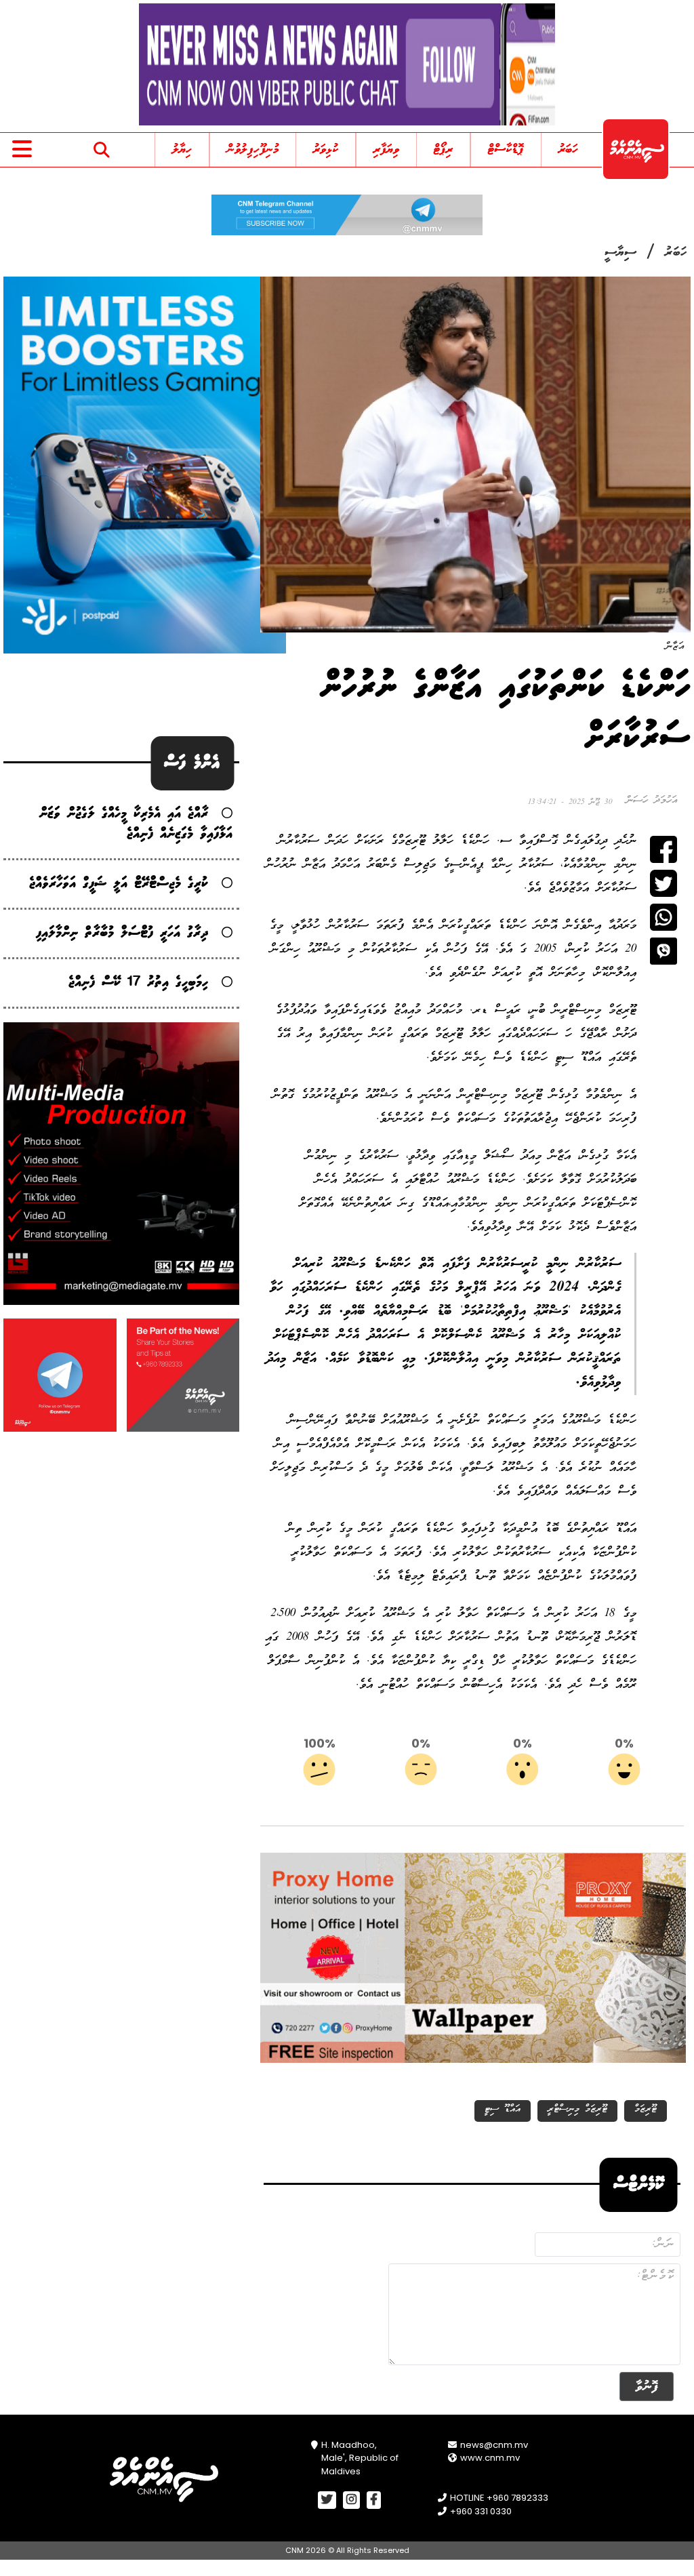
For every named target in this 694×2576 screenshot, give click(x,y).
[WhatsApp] (664, 917)
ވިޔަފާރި (386, 150)
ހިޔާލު (182, 150)
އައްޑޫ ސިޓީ (503, 2109)
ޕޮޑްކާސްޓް (506, 150)
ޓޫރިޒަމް (646, 2109)
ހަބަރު (568, 150)
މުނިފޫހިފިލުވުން (253, 150)
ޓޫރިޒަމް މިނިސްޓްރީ (577, 2109)
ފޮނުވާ (647, 2387)
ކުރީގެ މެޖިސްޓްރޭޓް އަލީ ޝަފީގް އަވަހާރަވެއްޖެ (119, 884)
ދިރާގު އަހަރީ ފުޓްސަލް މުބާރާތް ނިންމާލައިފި (122, 933)
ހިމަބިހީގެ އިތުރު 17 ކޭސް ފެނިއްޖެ (138, 983)
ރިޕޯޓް (443, 150)
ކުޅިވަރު (326, 150)
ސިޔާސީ (620, 253)
